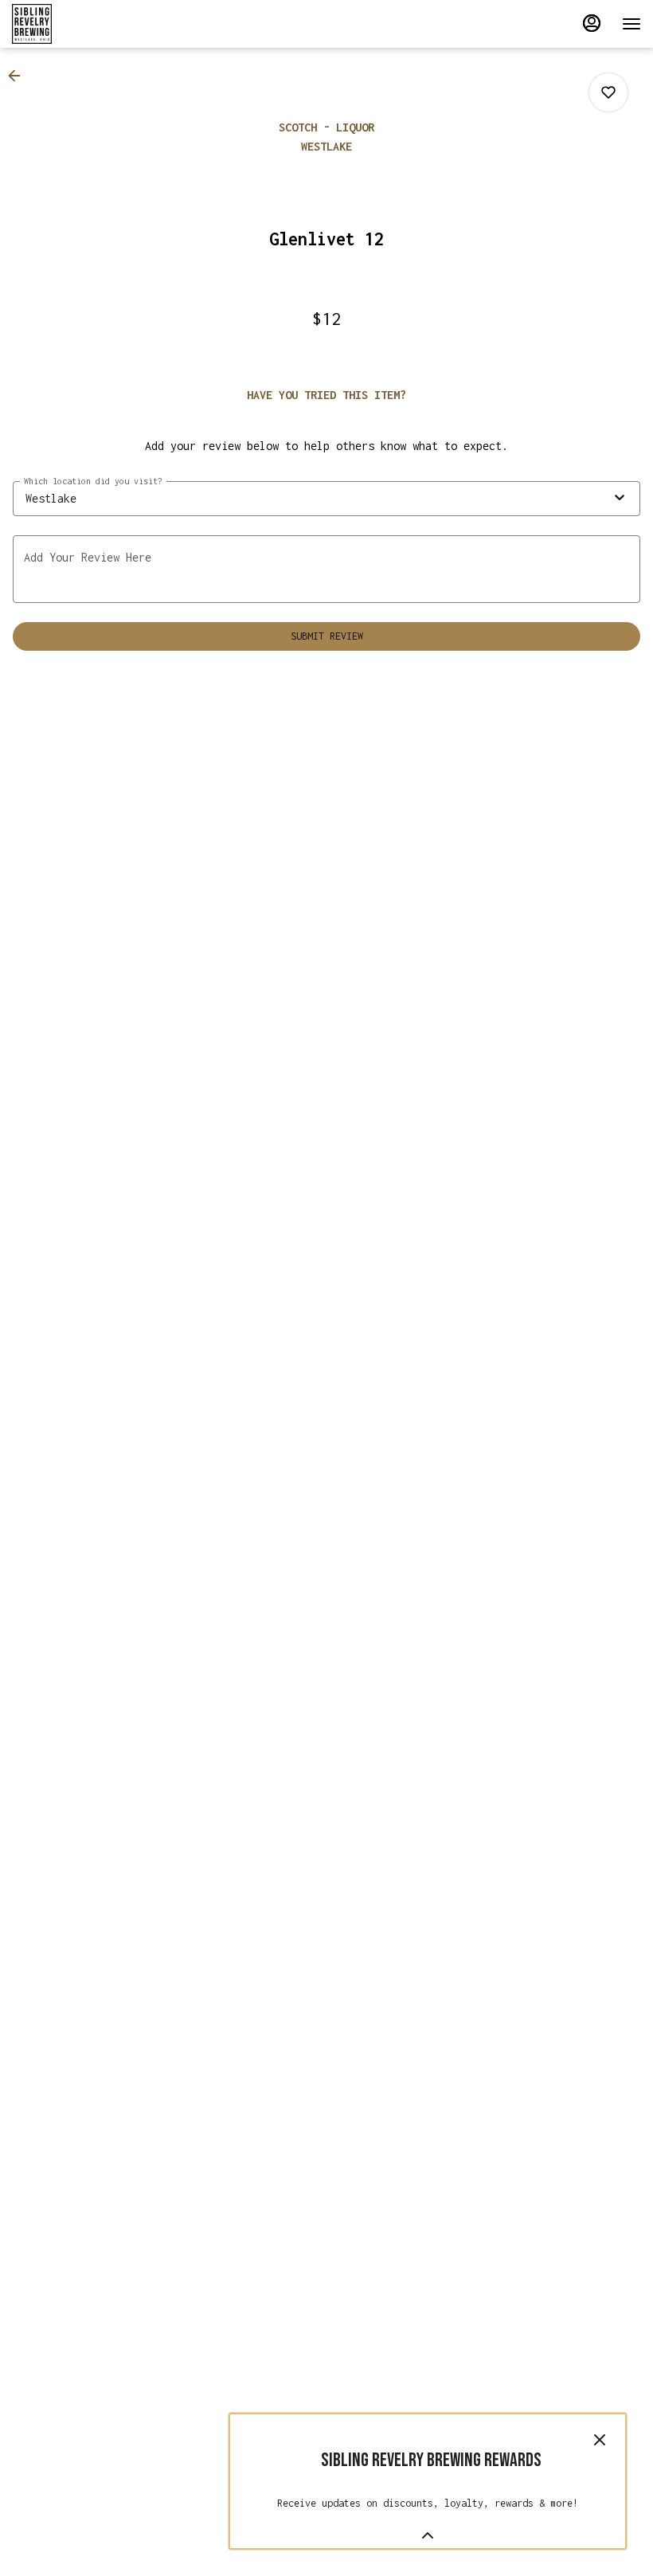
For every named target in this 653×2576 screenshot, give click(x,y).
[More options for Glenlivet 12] (608, 92)
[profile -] (592, 23)
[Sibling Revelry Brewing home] (84, 24)
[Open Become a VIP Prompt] (428, 2535)
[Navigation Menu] (631, 24)
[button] (19, 76)
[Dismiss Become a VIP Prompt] (600, 2440)
